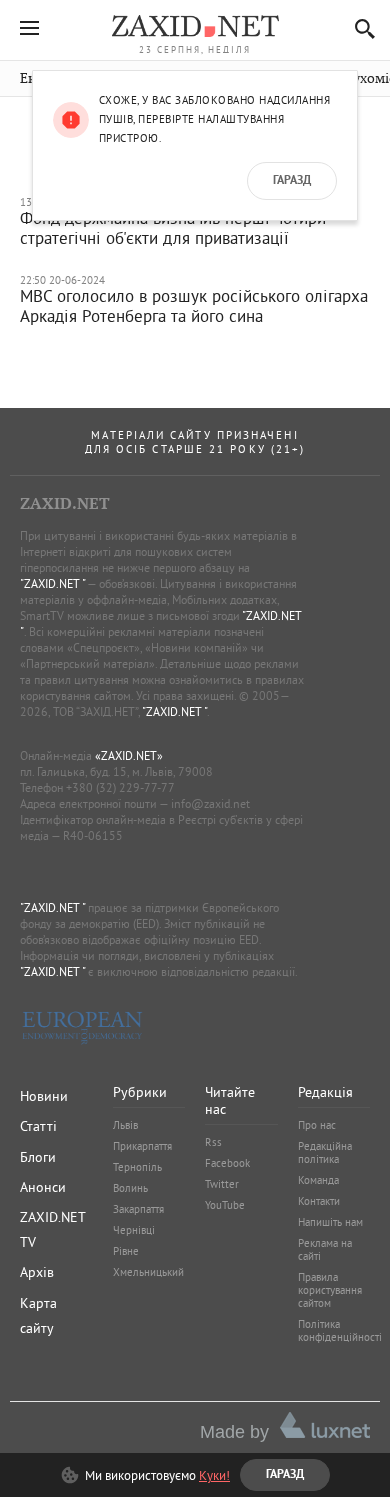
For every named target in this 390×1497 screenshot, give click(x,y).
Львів (125, 1125)
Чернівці (134, 1230)
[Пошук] (359, 28)
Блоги (38, 1157)
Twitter (222, 1184)
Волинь (130, 1188)
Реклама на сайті (325, 1249)
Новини (44, 1096)
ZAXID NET (195, 26)
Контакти (319, 1201)
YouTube (225, 1205)
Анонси (43, 1187)
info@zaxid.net (210, 803)
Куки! (214, 1475)
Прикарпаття (142, 1146)
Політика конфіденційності (340, 1330)
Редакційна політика (325, 1152)
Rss (213, 1142)
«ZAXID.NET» (129, 755)
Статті (38, 1126)
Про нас (317, 1125)
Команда (318, 1180)
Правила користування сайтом (330, 1290)
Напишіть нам (330, 1222)
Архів (37, 1272)
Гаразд (292, 181)
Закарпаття (138, 1209)
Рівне (126, 1251)
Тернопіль (137, 1167)
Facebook (227, 1163)
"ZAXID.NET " (52, 583)
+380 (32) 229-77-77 (120, 787)
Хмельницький (148, 1272)
